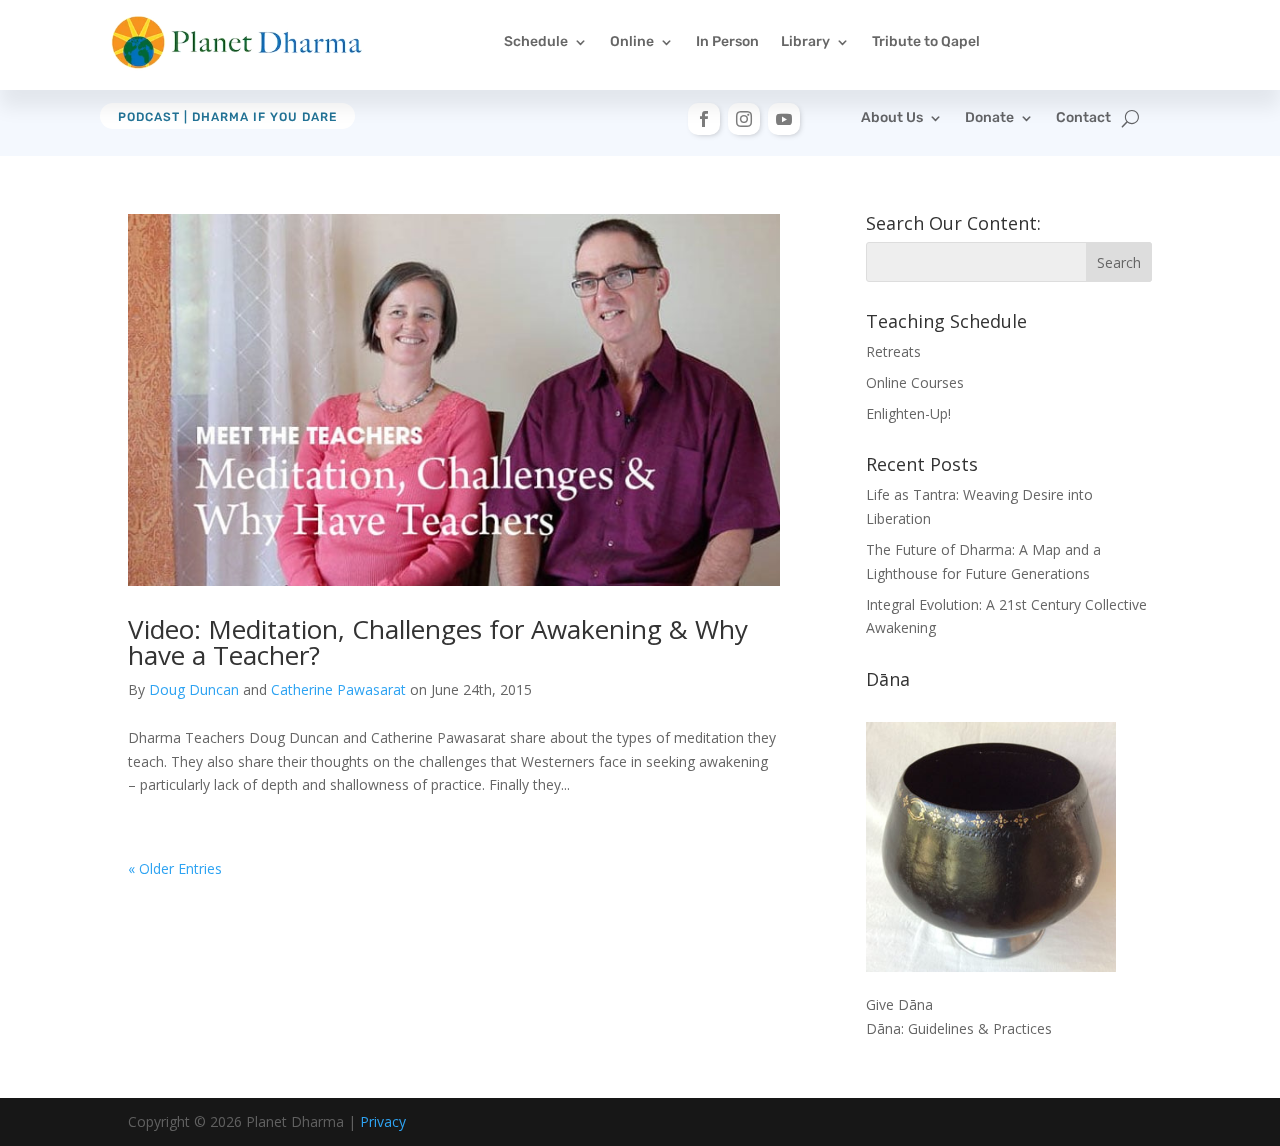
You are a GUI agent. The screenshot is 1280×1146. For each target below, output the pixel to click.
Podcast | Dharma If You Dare (227, 117)
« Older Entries (175, 868)
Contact (1083, 118)
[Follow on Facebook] (704, 119)
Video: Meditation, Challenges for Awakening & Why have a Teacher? (438, 642)
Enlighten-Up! (908, 413)
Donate (989, 118)
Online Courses (915, 382)
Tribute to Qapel (926, 41)
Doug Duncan (194, 689)
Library (805, 41)
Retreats (893, 351)
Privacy (383, 1121)
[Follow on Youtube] (784, 119)
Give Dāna (899, 1004)
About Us (892, 118)
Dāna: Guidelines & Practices (959, 1028)
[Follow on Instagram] (744, 119)
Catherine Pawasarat (338, 689)
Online (632, 41)
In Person (727, 41)
